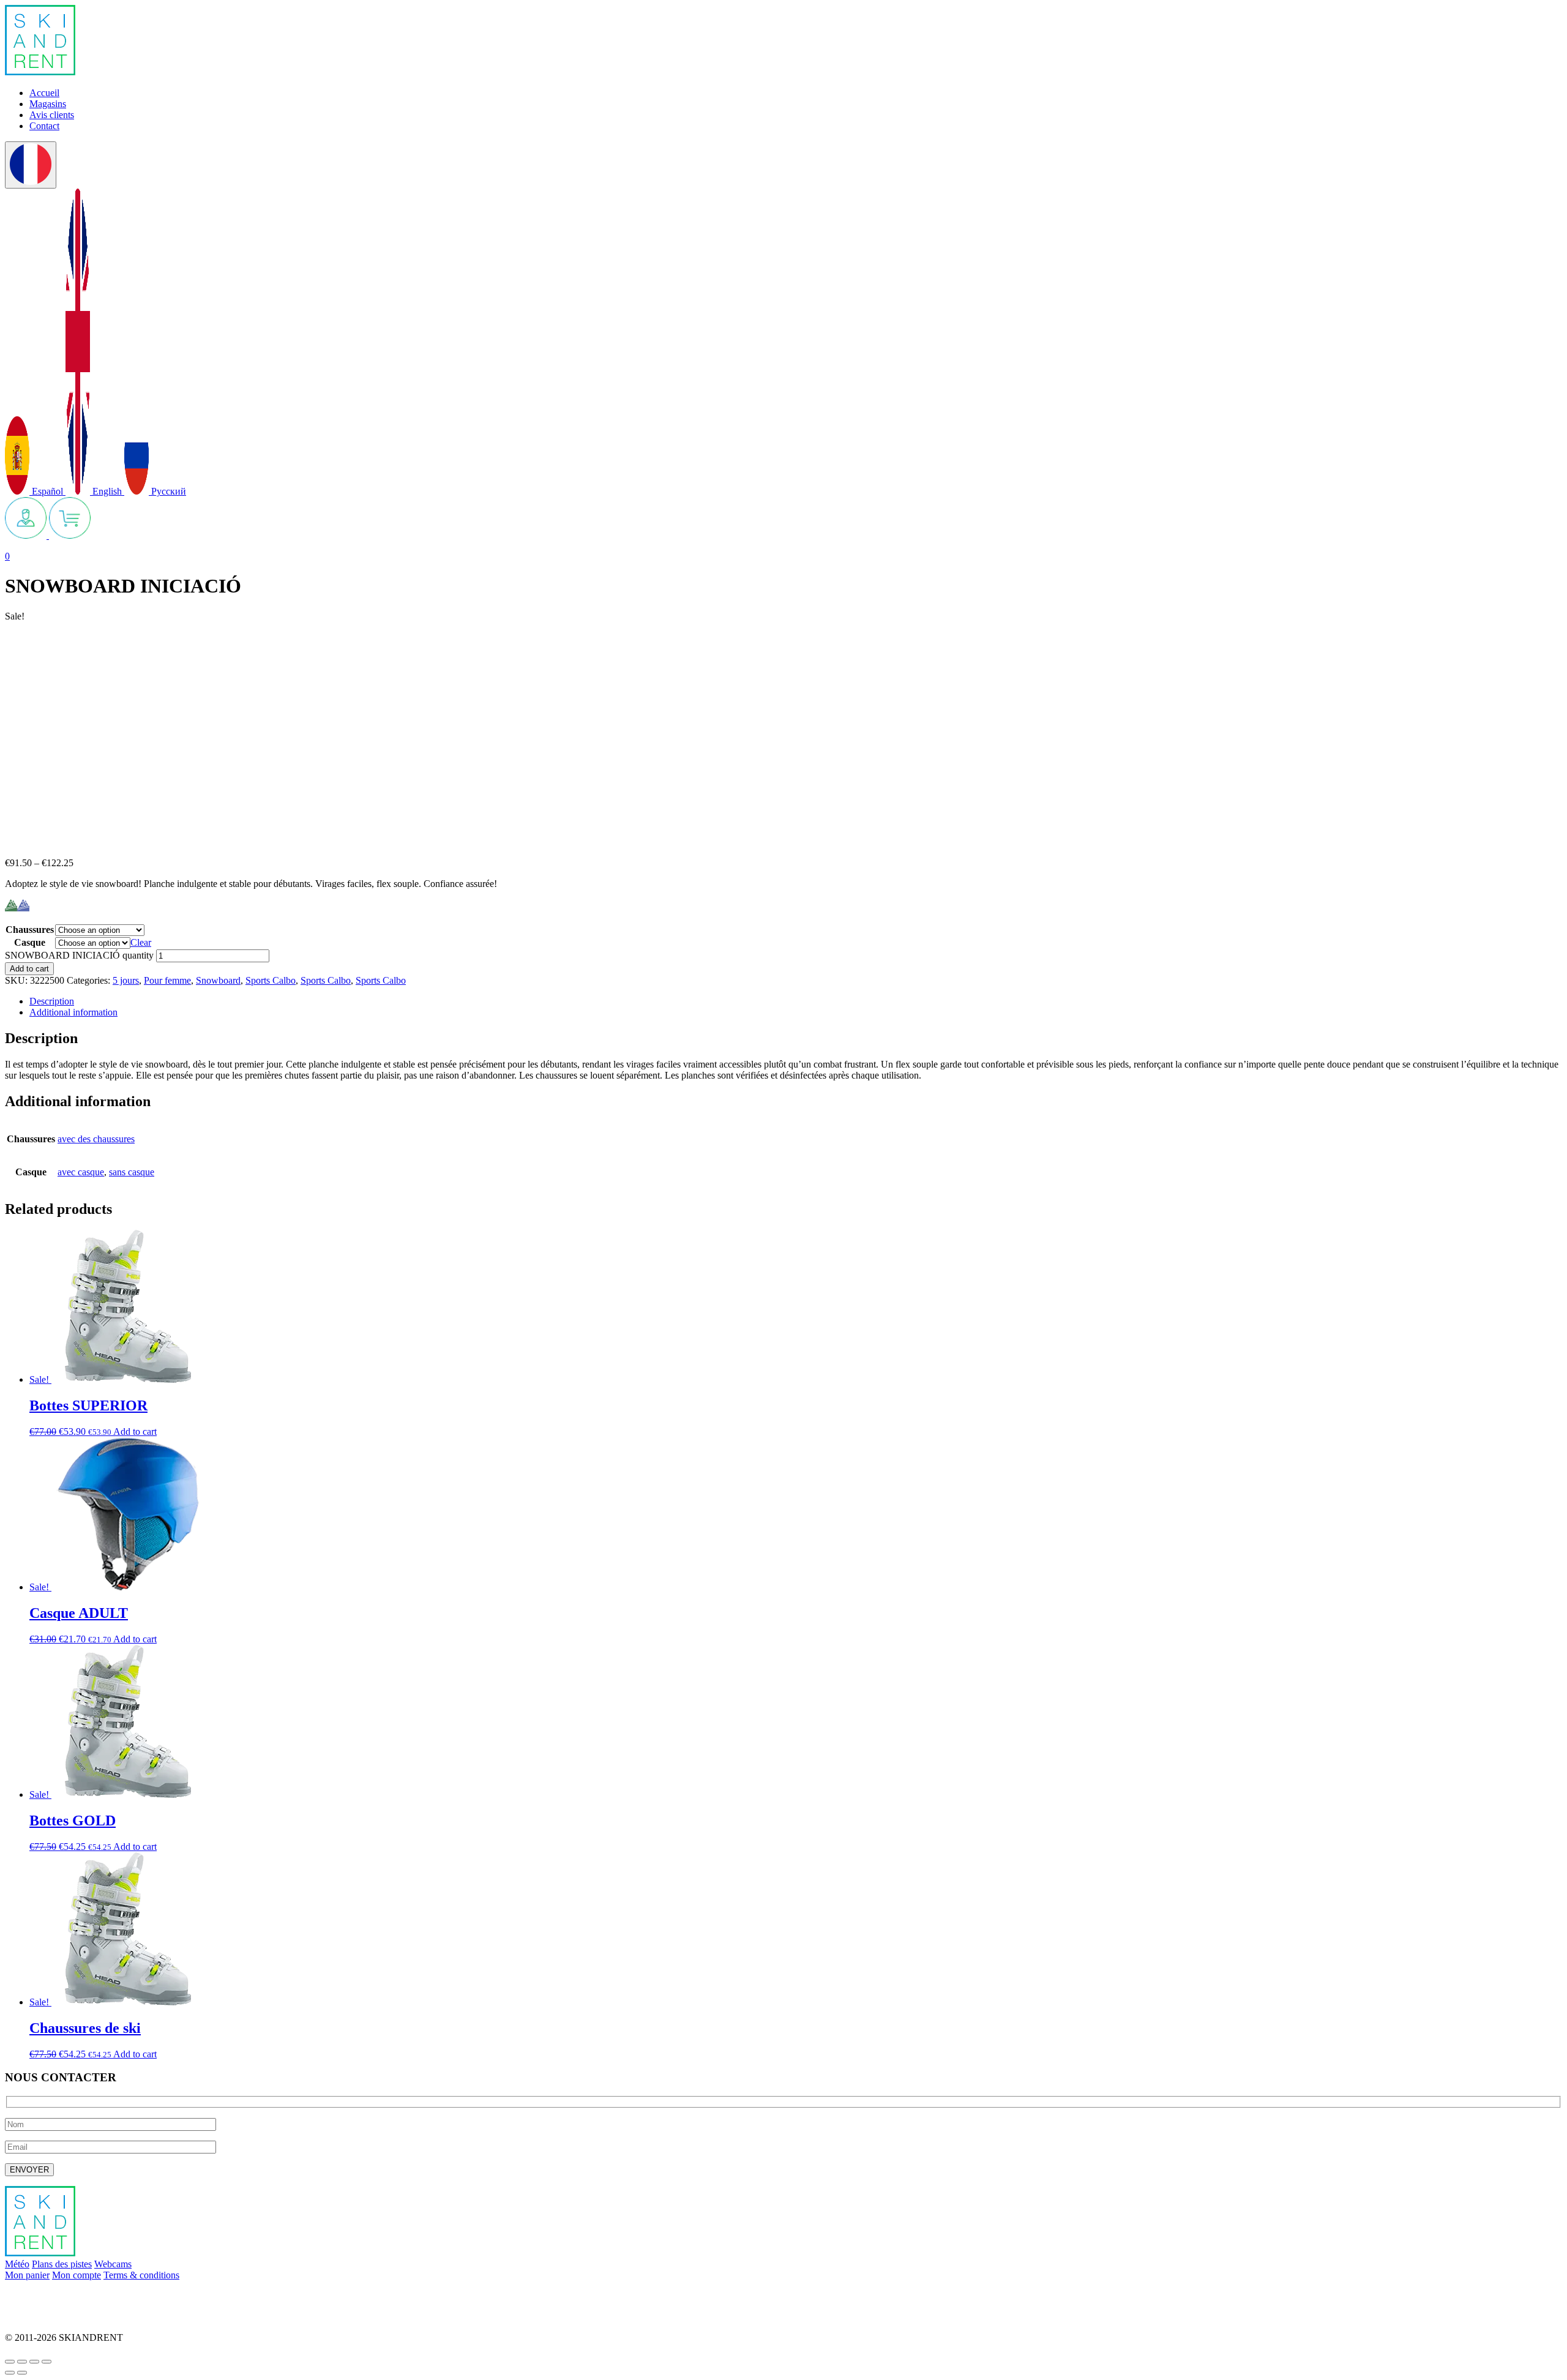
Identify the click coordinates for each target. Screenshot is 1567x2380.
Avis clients (52, 115)
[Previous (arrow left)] (10, 2373)
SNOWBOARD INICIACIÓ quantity (79, 955)
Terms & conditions (141, 2275)
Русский (167, 491)
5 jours (126, 980)
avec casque (81, 1172)
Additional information (73, 1012)
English (107, 491)
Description (52, 1001)
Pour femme (167, 980)
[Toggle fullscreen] (34, 2362)
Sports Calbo (271, 980)
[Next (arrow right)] (22, 2373)
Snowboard (218, 980)
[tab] (796, 1001)
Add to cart (29, 969)
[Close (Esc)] (10, 2362)
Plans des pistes (62, 2264)
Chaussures (30, 930)
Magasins (48, 104)
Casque (30, 942)
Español (47, 491)
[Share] (22, 2362)
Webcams (113, 2264)
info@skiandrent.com (47, 2296)
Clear (141, 942)
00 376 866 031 (36, 2317)
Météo (17, 2264)
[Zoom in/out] (47, 2362)
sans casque (132, 1172)
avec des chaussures (96, 1139)
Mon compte (77, 2275)
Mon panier (27, 2275)
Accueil (44, 93)
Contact (44, 126)
